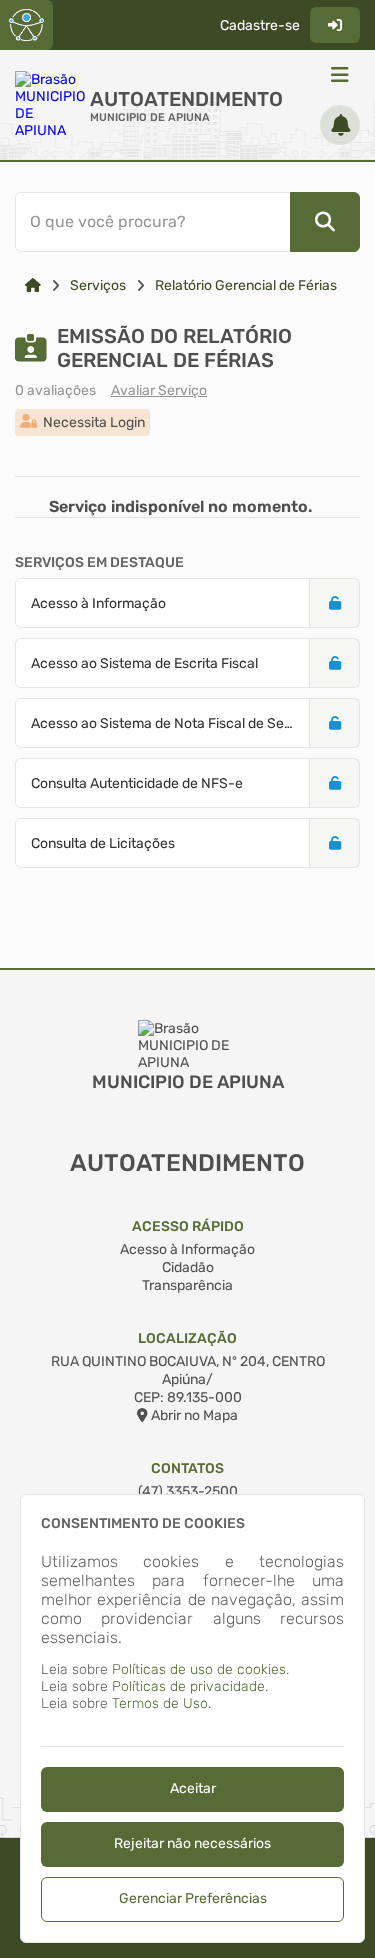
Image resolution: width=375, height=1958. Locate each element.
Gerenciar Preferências (193, 1898)
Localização (187, 1338)
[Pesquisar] (325, 222)
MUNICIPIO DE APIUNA (150, 117)
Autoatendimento (186, 99)
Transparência (187, 1285)
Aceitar (193, 1788)
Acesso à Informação (187, 1249)
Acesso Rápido (188, 1226)
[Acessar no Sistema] (335, 25)
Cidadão (188, 1267)
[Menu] (340, 75)
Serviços (98, 285)
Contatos (187, 1468)
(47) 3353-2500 (188, 1491)
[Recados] (340, 125)
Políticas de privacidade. (190, 1686)
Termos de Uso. (161, 1703)
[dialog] (192, 1718)
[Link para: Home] (33, 285)
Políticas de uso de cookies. (200, 1669)
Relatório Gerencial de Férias (246, 285)
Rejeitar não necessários (192, 1843)
